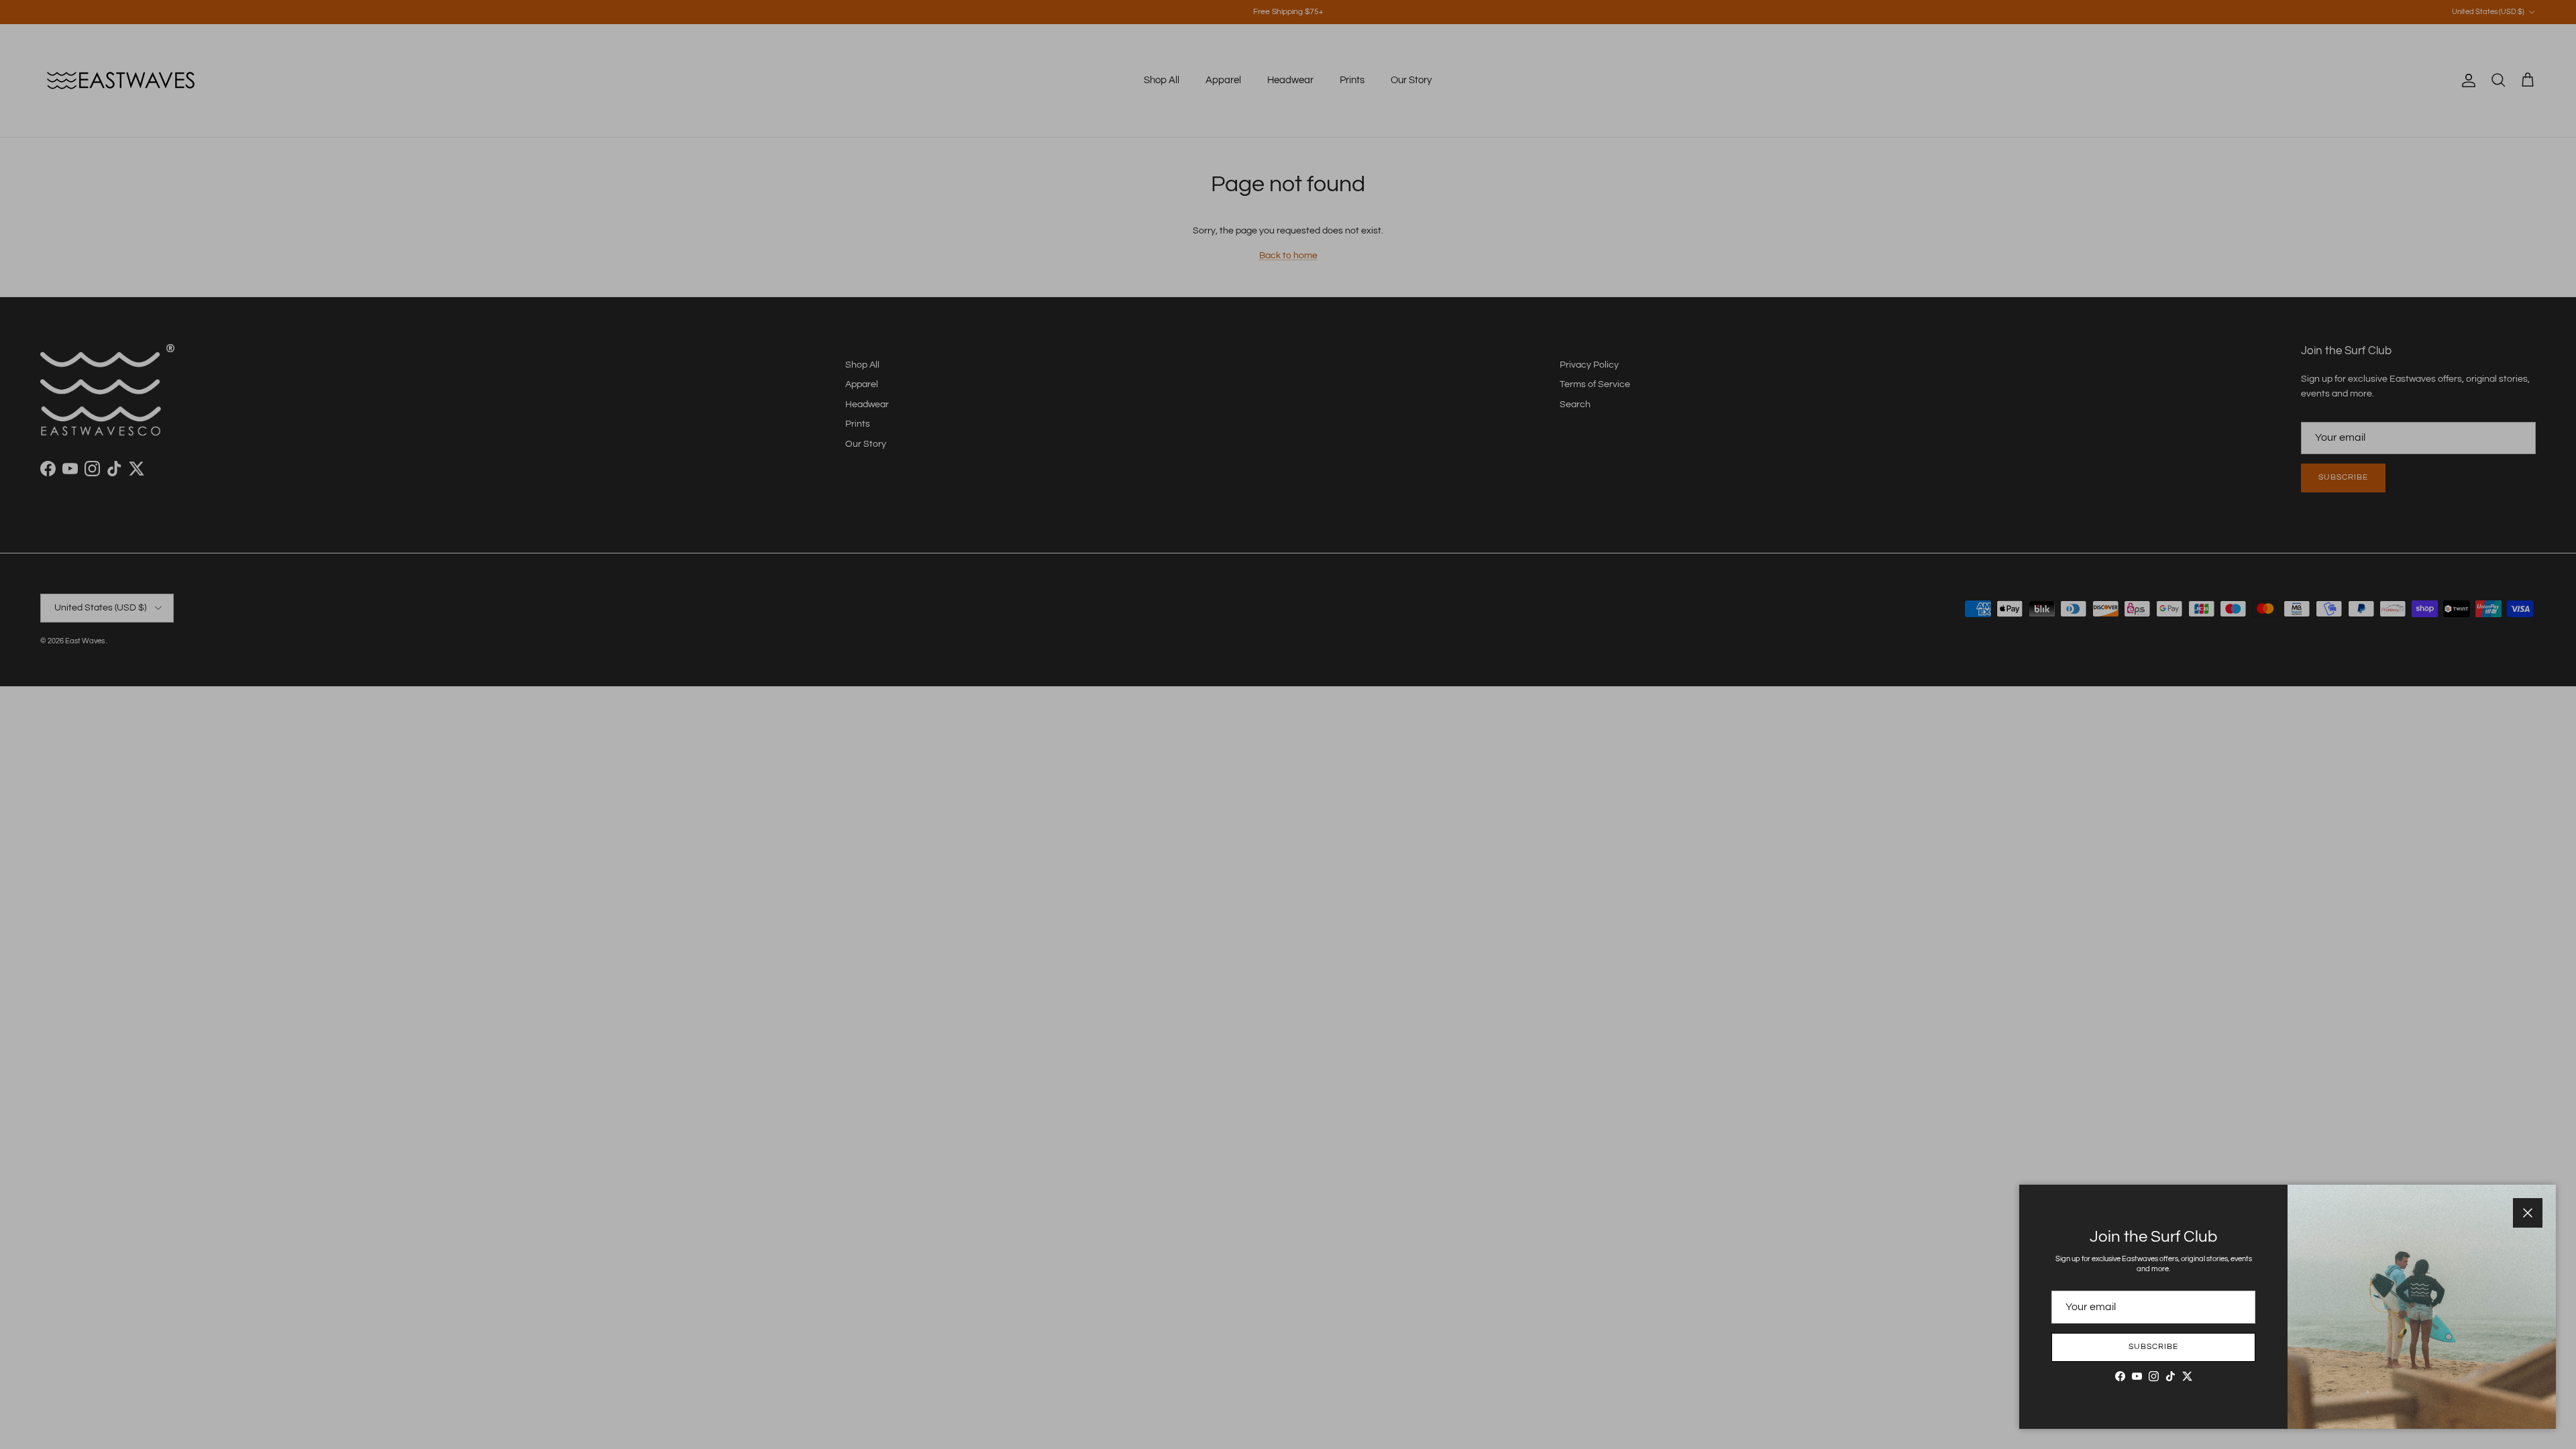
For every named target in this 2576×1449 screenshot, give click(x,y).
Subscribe (2153, 1347)
